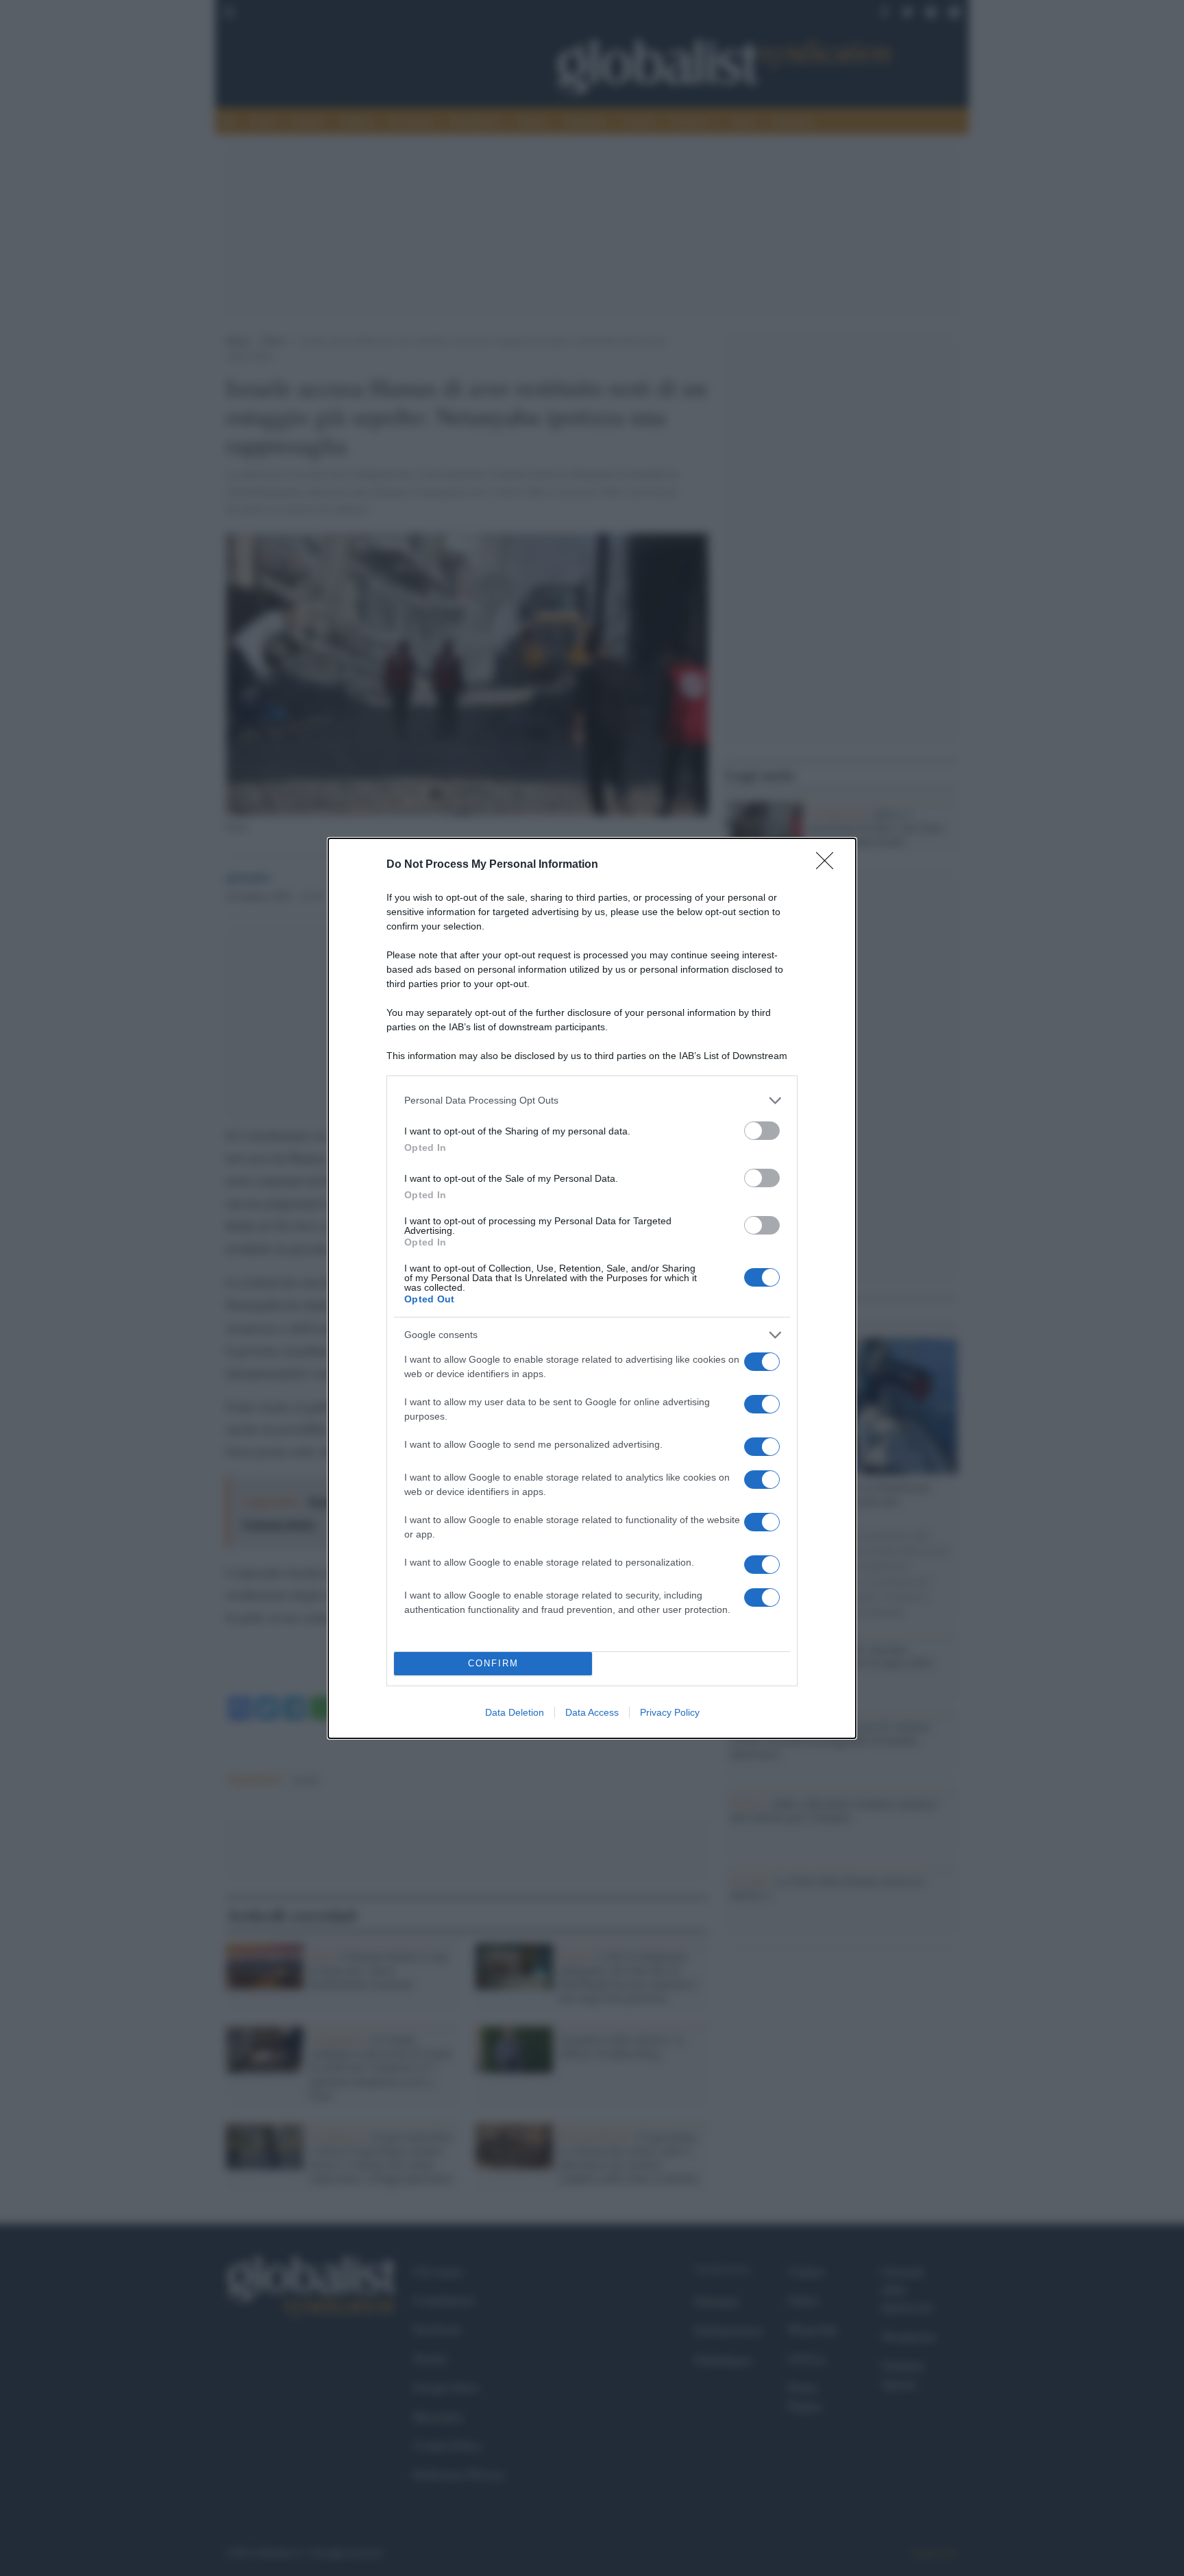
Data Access (592, 1712)
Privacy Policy (670, 1712)
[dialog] (592, 1288)
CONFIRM (493, 1663)
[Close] (829, 865)
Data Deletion (515, 1712)
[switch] (762, 1131)
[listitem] (592, 1101)
